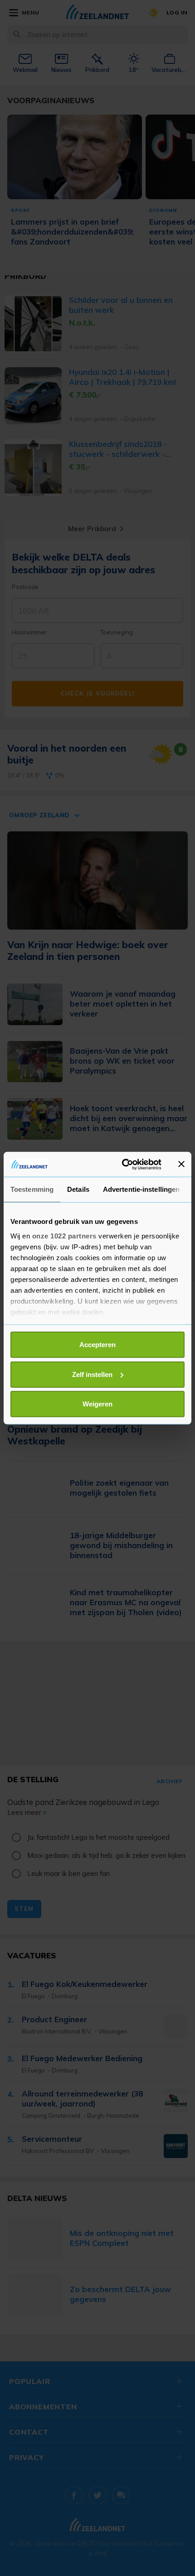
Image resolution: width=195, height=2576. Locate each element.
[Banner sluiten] (181, 1164)
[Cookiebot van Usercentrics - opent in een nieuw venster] (123, 1164)
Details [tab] (78, 1189)
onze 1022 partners (64, 1235)
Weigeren (97, 1404)
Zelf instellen (92, 1374)
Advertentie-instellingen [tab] (141, 1189)
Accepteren (97, 1345)
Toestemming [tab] (32, 1189)
